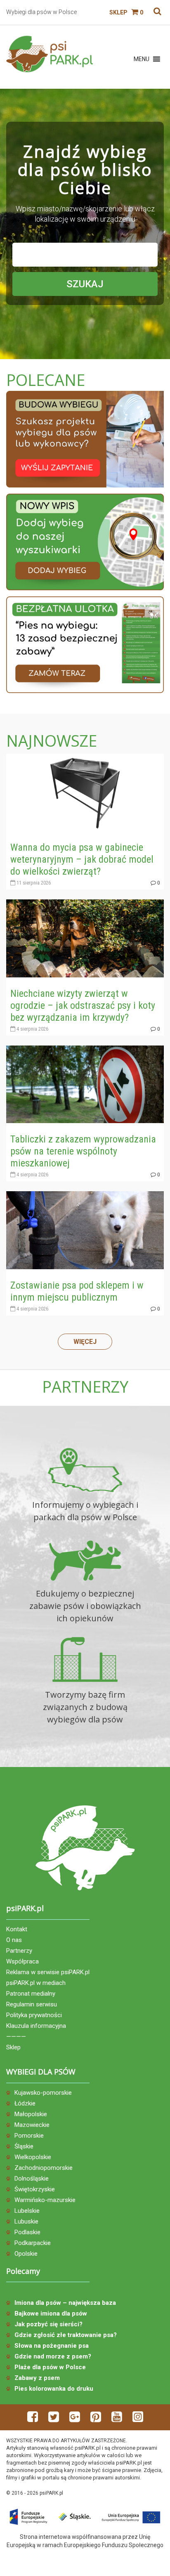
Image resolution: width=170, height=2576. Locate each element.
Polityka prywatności (34, 2015)
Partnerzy (19, 1951)
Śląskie (24, 2146)
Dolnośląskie (32, 2179)
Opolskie (26, 2254)
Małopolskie (31, 2114)
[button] (142, 59)
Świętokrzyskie (35, 2189)
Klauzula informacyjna (36, 2026)
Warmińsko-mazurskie (45, 2200)
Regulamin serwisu (32, 2004)
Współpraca (22, 1961)
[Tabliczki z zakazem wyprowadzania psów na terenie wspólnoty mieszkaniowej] (85, 1084)
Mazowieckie (32, 2125)
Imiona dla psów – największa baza (65, 2303)
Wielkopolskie (33, 2157)
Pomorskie (29, 2136)
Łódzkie (25, 2103)
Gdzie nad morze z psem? (53, 2356)
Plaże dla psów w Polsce (50, 2367)
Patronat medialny (31, 1994)
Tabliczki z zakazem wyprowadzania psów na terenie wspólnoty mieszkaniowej (83, 1151)
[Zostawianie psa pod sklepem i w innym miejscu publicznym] (85, 1230)
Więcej (85, 1342)
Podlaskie (27, 2232)
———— (16, 2037)
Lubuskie (26, 2221)
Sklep (118, 12)
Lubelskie (27, 2211)
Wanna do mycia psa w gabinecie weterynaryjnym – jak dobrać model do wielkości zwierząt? (82, 859)
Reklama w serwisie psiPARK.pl (48, 1972)
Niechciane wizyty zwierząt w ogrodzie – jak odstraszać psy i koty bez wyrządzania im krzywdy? (83, 1005)
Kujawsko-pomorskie (43, 2093)
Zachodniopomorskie (44, 2168)
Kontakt (17, 1929)
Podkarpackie (33, 2243)
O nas (14, 1940)
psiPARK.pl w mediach (36, 1983)
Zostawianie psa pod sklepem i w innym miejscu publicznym (77, 1291)
